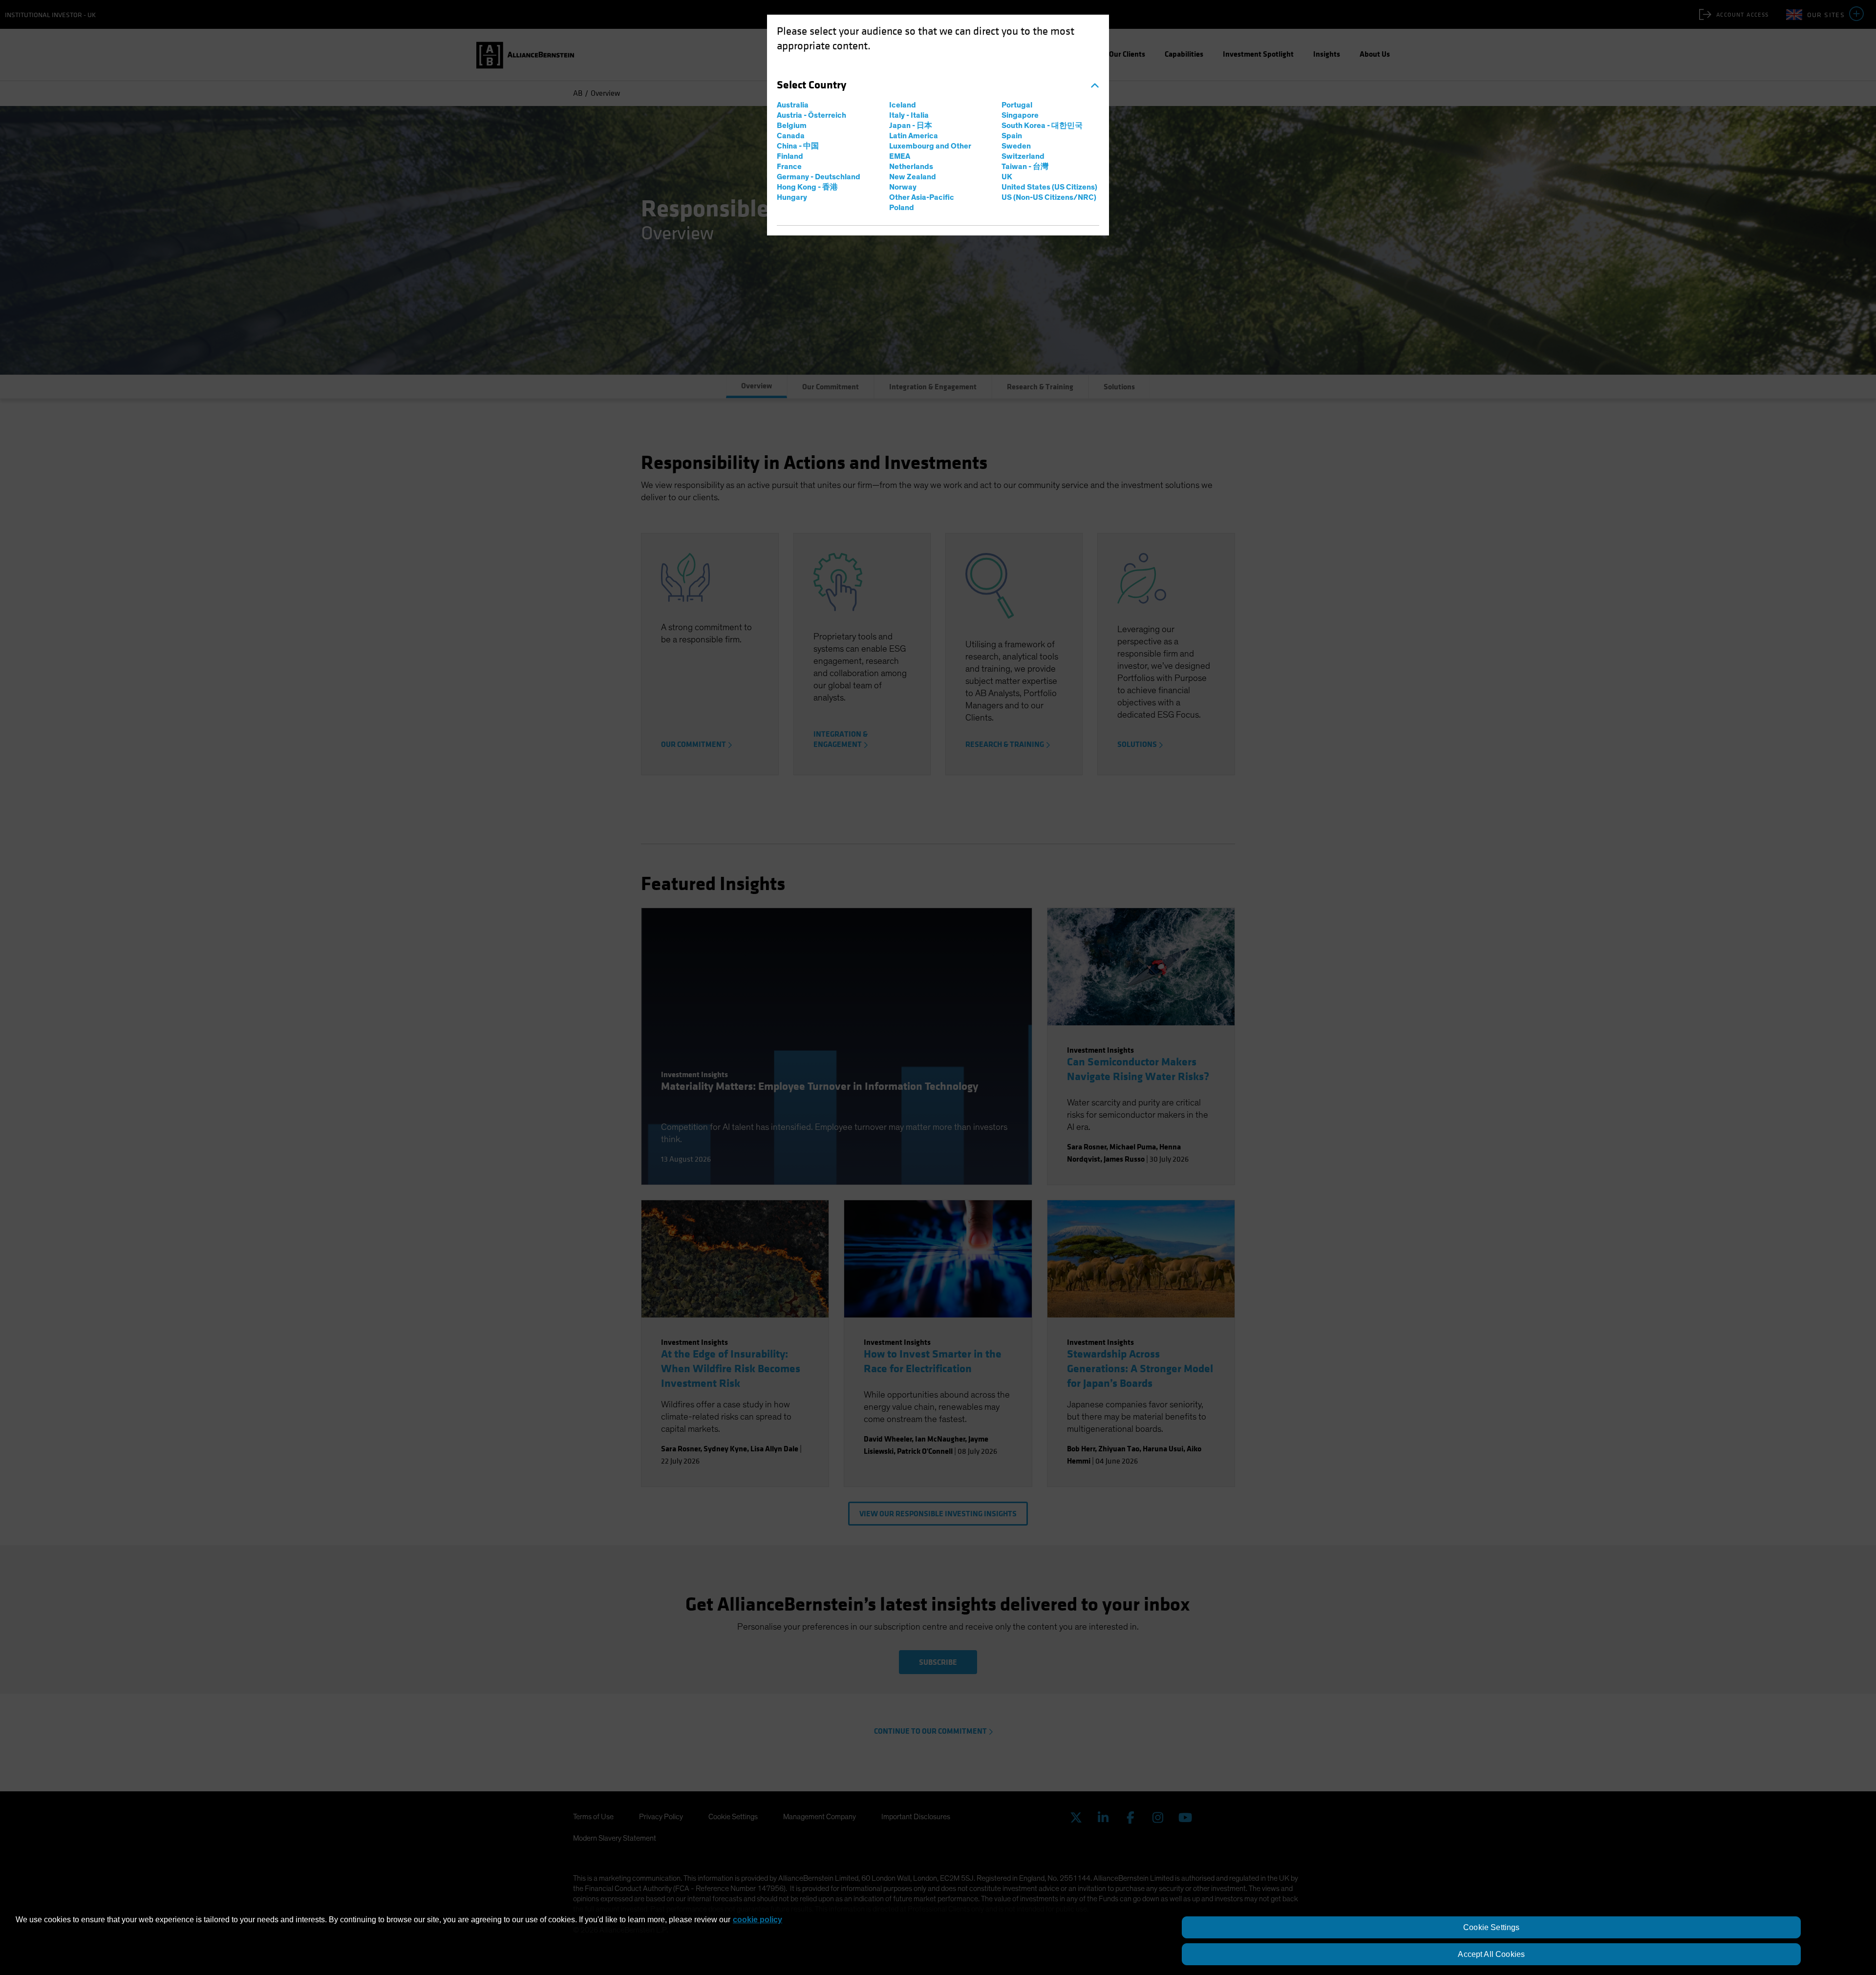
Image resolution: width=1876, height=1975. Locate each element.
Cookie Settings (1491, 1927)
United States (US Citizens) (1049, 187)
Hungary (792, 197)
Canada (791, 136)
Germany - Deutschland (819, 177)
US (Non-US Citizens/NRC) (1049, 197)
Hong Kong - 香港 (807, 187)
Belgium (792, 126)
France (789, 167)
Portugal (1017, 105)
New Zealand (913, 177)
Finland (790, 156)
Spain (1012, 136)
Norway (903, 187)
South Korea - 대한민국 (1042, 126)
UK (1007, 177)
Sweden (1016, 146)
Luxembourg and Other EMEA (930, 151)
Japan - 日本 (911, 126)
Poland (902, 208)
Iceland (903, 105)
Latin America (914, 136)
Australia (793, 105)
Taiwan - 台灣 (1025, 167)
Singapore (1020, 115)
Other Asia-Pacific (922, 197)
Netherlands (911, 167)
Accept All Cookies (1491, 1954)
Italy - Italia (909, 115)
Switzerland (1023, 156)
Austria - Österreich (811, 115)
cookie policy (757, 1920)
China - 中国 (798, 146)
